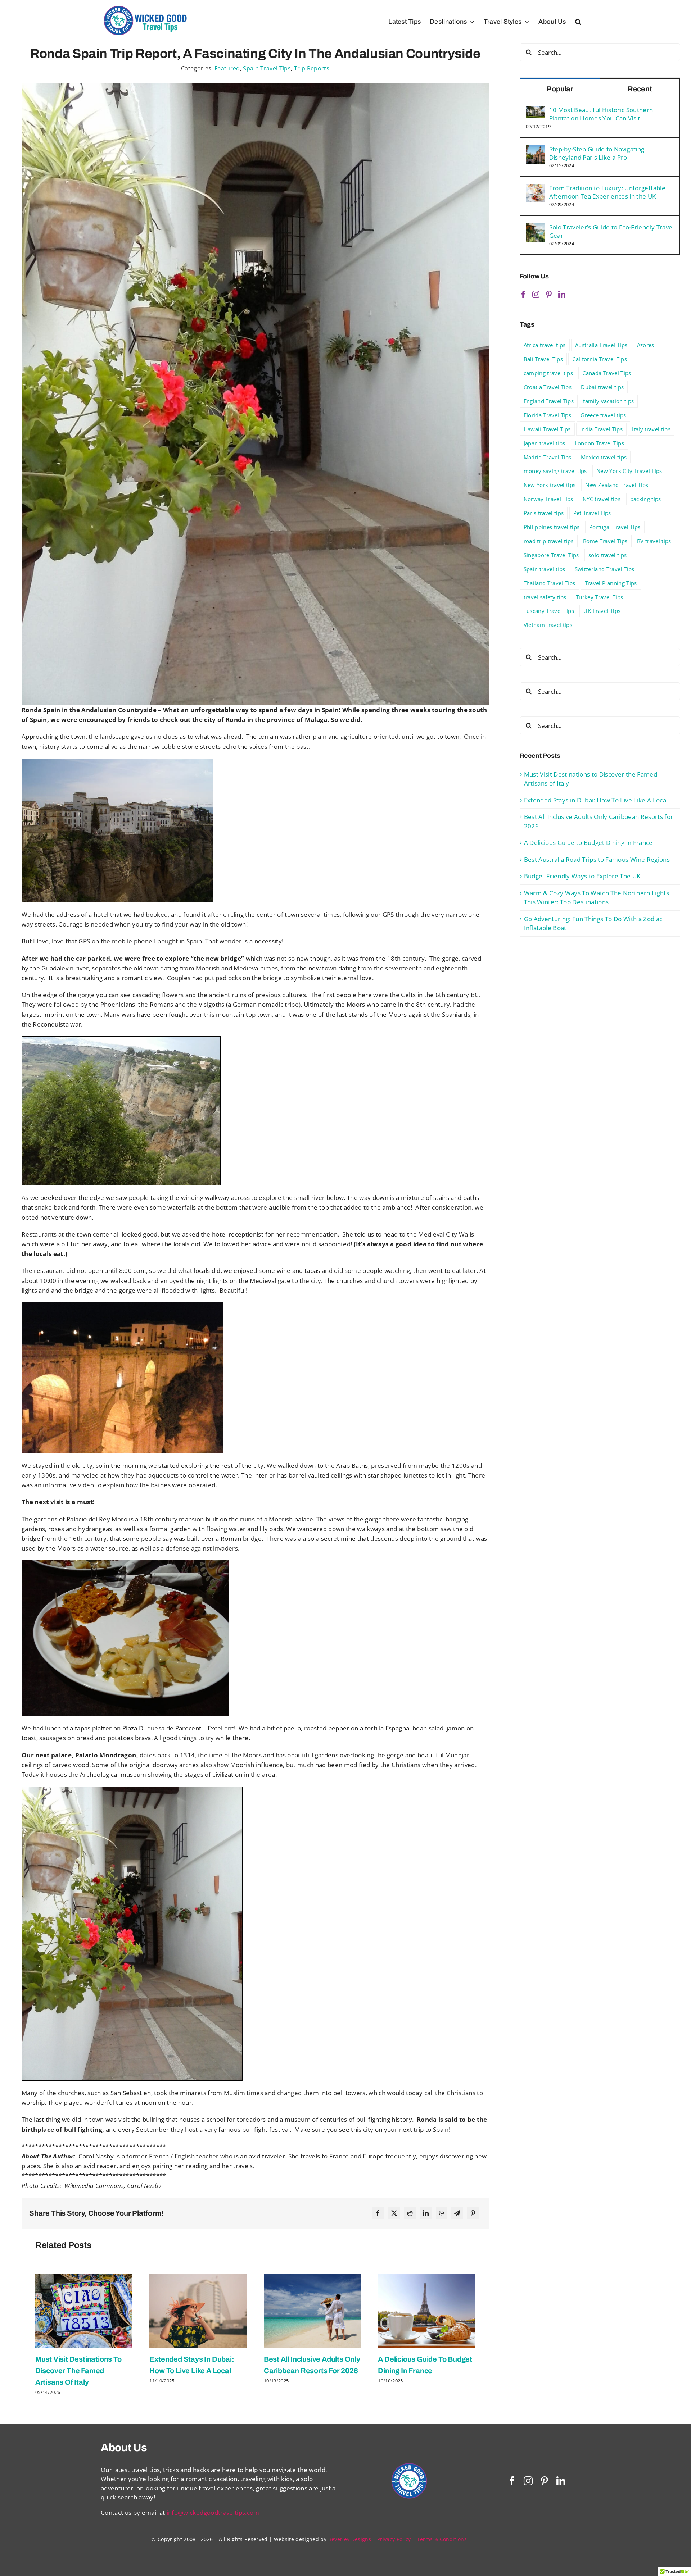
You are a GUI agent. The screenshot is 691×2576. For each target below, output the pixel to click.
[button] (578, 22)
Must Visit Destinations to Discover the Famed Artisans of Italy (78, 2371)
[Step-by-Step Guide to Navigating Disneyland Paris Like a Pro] (535, 149)
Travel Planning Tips (611, 583)
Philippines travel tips (552, 527)
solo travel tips (608, 555)
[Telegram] (457, 2213)
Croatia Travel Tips (548, 387)
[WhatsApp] (442, 2213)
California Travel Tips (599, 359)
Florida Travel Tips (547, 415)
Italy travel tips (651, 429)
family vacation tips (608, 401)
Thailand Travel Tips (550, 583)
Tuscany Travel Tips (549, 611)
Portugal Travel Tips (615, 527)
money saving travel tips (555, 471)
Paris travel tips (544, 513)
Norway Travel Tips (548, 499)
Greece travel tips (603, 415)
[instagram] (528, 2481)
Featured (227, 68)
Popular (560, 89)
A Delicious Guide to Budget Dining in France (588, 843)
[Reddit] (410, 2213)
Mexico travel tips (604, 457)
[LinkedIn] (426, 2213)
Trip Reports (312, 68)
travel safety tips (545, 597)
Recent (640, 89)
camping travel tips (548, 373)
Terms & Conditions (442, 2539)
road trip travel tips (549, 541)
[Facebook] (378, 2213)
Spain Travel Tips (267, 68)
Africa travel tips (545, 345)
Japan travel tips (545, 443)
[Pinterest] (473, 2213)
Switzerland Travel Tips (605, 569)
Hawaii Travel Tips (547, 429)
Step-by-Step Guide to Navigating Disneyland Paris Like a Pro (597, 153)
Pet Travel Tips (592, 513)
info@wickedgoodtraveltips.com (213, 2513)
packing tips (646, 499)
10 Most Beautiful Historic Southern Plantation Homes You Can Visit (601, 114)
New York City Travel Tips (629, 471)
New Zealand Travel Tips (617, 485)
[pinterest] (544, 2481)
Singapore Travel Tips (551, 555)
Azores (646, 345)
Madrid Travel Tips (548, 457)
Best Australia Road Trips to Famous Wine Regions (597, 859)
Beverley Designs (350, 2539)
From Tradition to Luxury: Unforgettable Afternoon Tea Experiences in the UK (607, 192)
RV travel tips (654, 541)
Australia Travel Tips (601, 345)
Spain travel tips (545, 569)
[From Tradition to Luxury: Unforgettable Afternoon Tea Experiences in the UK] (535, 188)
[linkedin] (561, 2481)
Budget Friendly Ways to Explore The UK (582, 876)
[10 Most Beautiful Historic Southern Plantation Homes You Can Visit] (535, 110)
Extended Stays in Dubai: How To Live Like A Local (596, 800)
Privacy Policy (394, 2539)
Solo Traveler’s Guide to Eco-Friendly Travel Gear (612, 231)
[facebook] (512, 2481)
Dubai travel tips (602, 387)
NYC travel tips (602, 499)
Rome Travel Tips (605, 541)
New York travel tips (550, 485)
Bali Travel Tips (543, 359)
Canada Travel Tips (607, 373)
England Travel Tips (549, 401)
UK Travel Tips (602, 611)
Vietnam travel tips (548, 625)
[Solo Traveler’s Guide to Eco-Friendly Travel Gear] (535, 227)
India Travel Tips (601, 429)
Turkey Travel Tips (599, 597)
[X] (394, 2213)
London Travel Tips (599, 443)
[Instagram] (536, 295)
